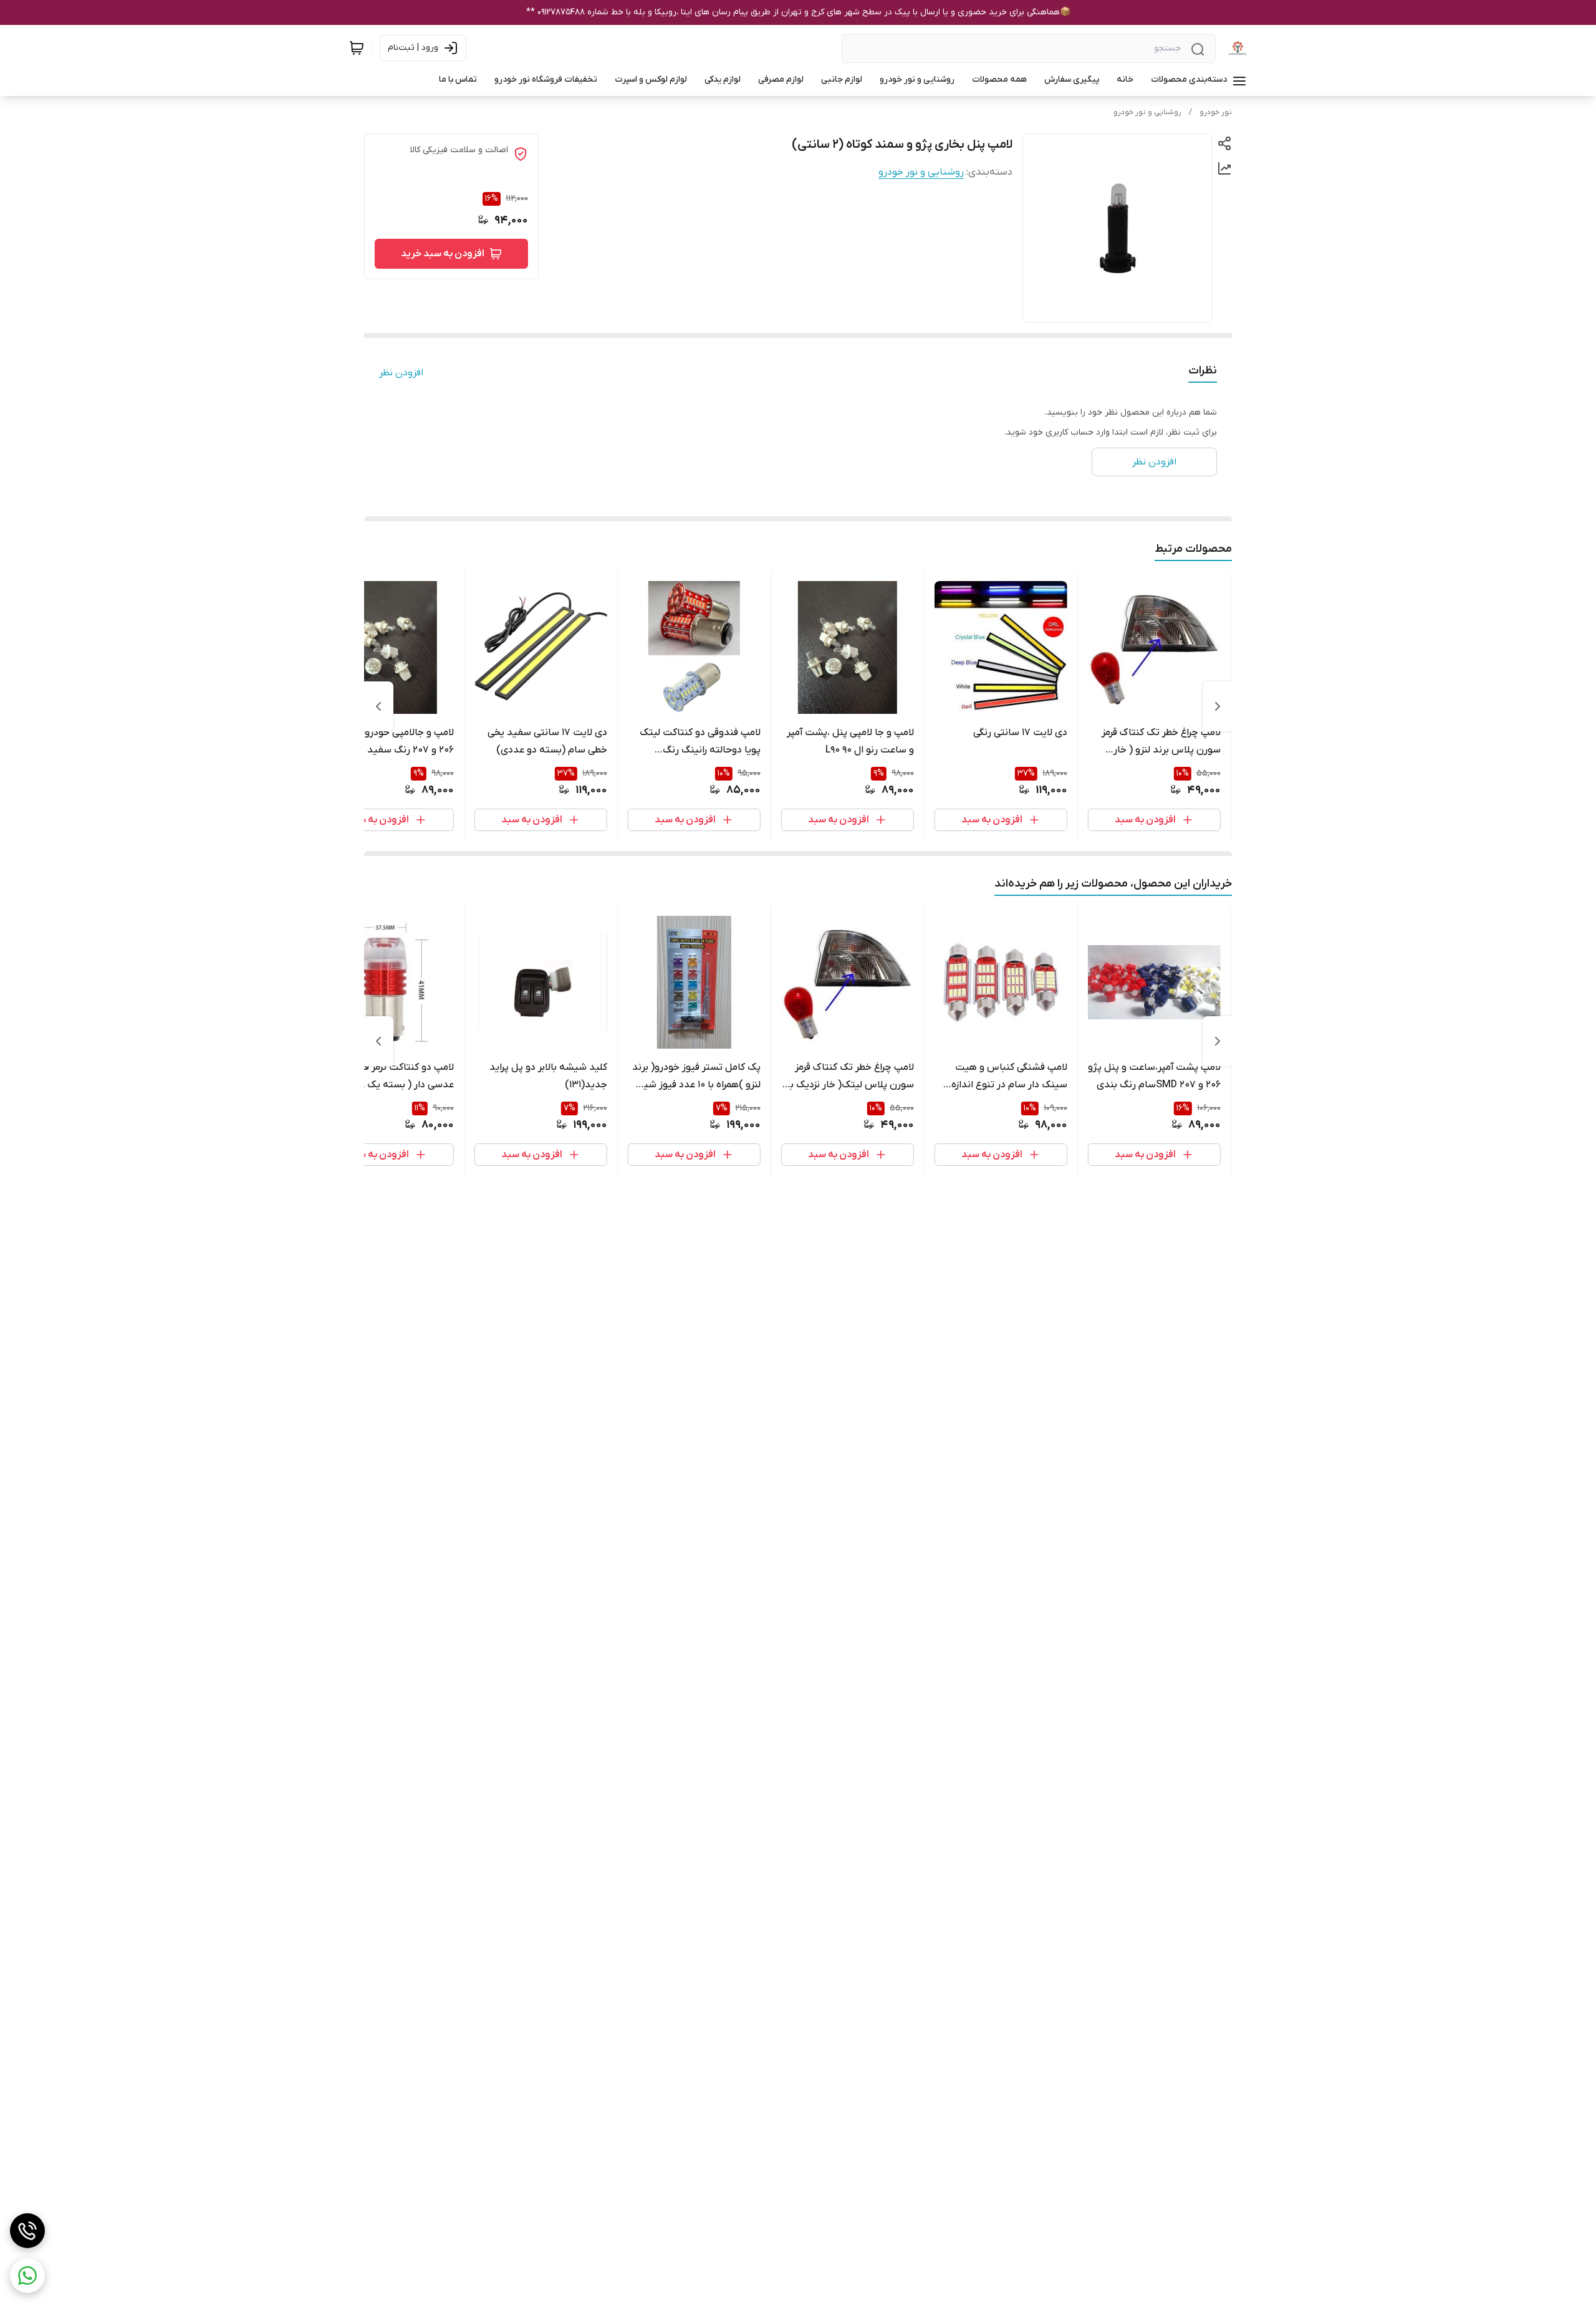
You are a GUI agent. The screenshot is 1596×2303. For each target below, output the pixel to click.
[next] (378, 706)
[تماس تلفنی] (27, 2231)
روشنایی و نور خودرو (1147, 112)
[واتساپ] (27, 2276)
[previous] (1218, 706)
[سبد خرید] (357, 48)
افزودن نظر (401, 373)
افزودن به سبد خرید (443, 254)
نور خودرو (1216, 112)
